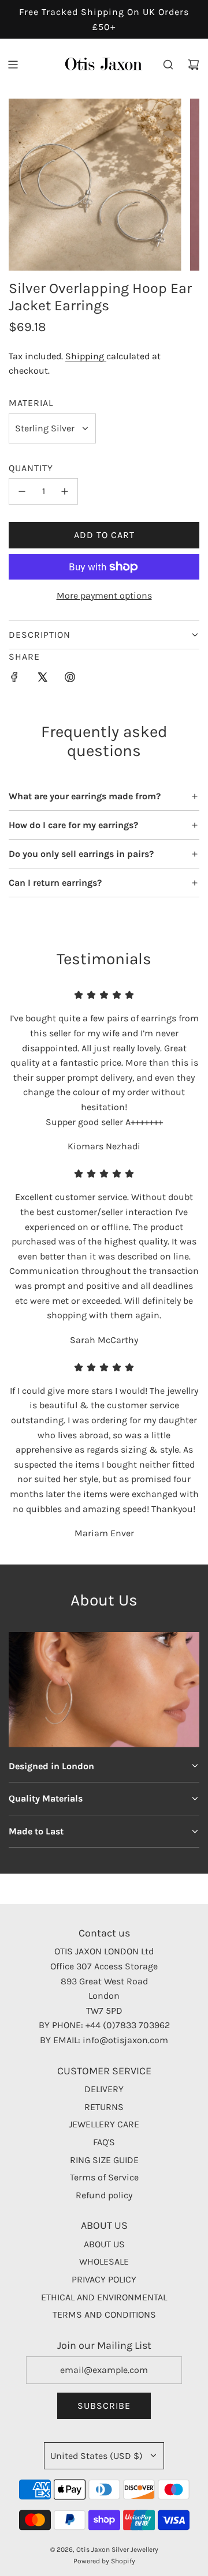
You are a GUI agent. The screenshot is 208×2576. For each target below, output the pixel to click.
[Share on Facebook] (14, 679)
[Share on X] (42, 679)
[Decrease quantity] (22, 491)
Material (31, 403)
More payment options (104, 595)
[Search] (168, 65)
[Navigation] (13, 65)
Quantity (31, 468)
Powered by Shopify (104, 2561)
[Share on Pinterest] (70, 679)
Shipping (86, 356)
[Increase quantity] (65, 491)
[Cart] (194, 65)
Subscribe (104, 2406)
